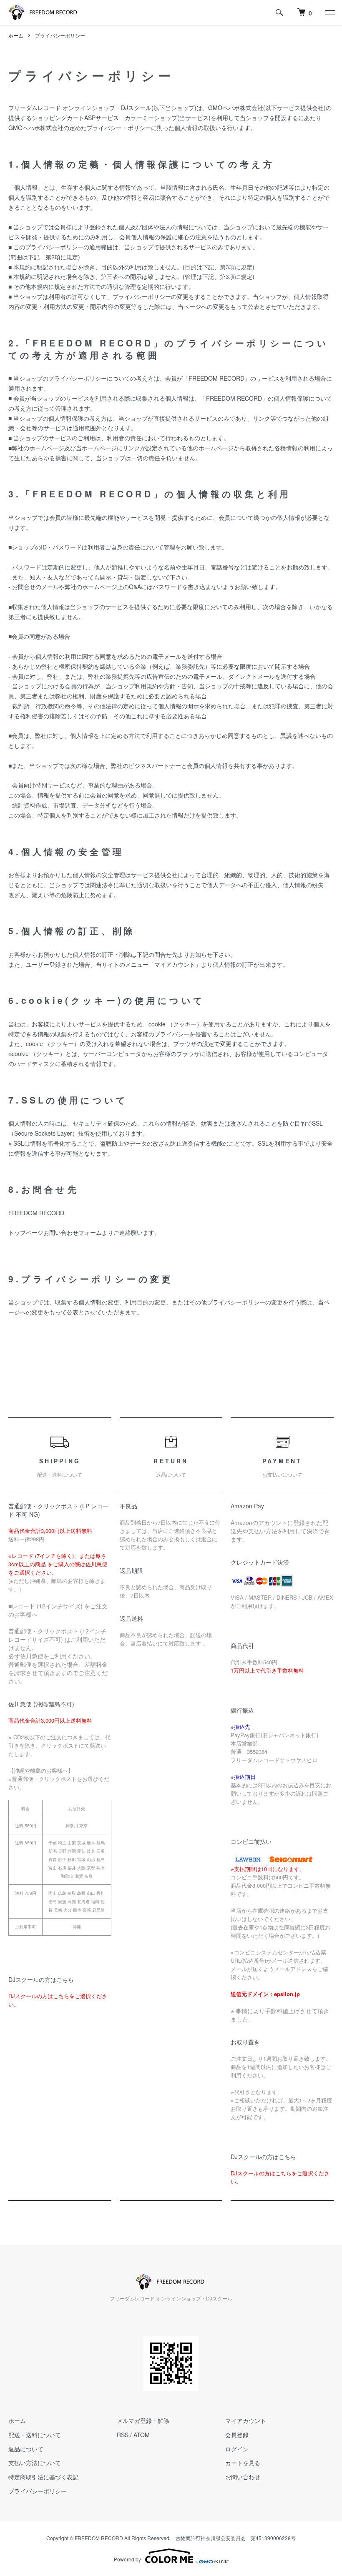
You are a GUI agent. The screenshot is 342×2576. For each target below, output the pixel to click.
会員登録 (237, 2435)
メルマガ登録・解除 (143, 2420)
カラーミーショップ (151, 118)
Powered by (127, 2559)
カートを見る (243, 2463)
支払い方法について (35, 2463)
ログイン (237, 2449)
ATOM (142, 2435)
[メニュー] (329, 13)
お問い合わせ (243, 2477)
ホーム (16, 35)
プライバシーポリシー (38, 2491)
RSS (123, 2435)
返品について (26, 2449)
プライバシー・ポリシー (119, 128)
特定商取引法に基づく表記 (43, 2477)
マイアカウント (246, 2420)
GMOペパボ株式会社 (236, 108)
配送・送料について (35, 2435)
